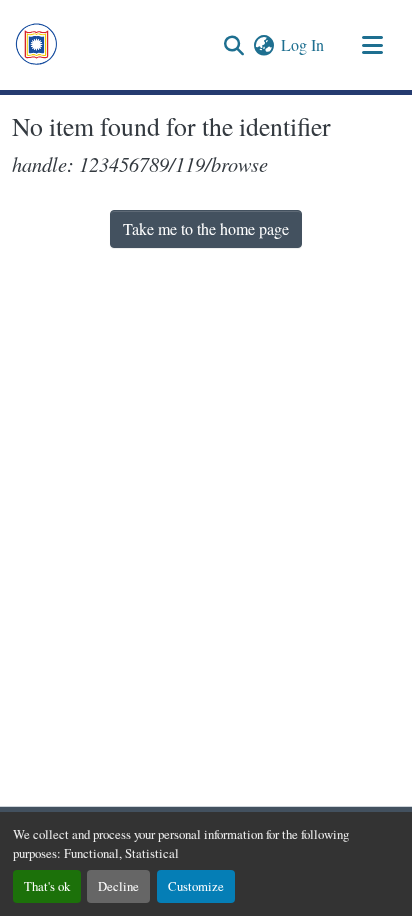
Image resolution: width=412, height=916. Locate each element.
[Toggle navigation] (372, 45)
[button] (36, 45)
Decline (118, 886)
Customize (196, 886)
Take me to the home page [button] (206, 228)
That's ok (47, 886)
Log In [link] (302, 44)
